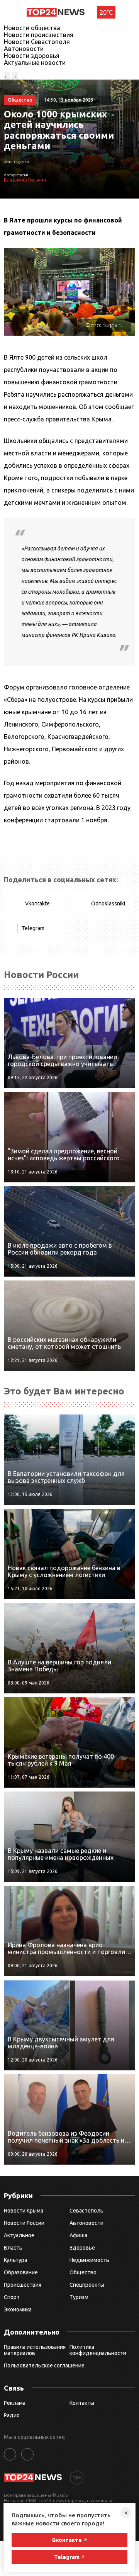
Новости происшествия (39, 35)
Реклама (15, 2403)
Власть (13, 2248)
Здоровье (82, 2248)
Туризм (79, 2297)
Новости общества (32, 28)
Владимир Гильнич (25, 180)
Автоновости (24, 49)
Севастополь (86, 2211)
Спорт (12, 2297)
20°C (106, 12)
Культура (15, 2260)
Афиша (78, 2235)
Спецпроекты (87, 2285)
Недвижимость (89, 2260)
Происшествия (23, 2285)
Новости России (24, 2223)
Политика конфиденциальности (98, 2350)
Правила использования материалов (35, 2350)
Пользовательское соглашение (44, 2365)
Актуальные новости (35, 63)
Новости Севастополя (37, 42)
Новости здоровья (32, 56)
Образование (21, 2272)
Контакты (82, 2403)
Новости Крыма (24, 2211)
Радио (12, 2415)
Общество (83, 2272)
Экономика (18, 2309)
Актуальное (19, 2235)
